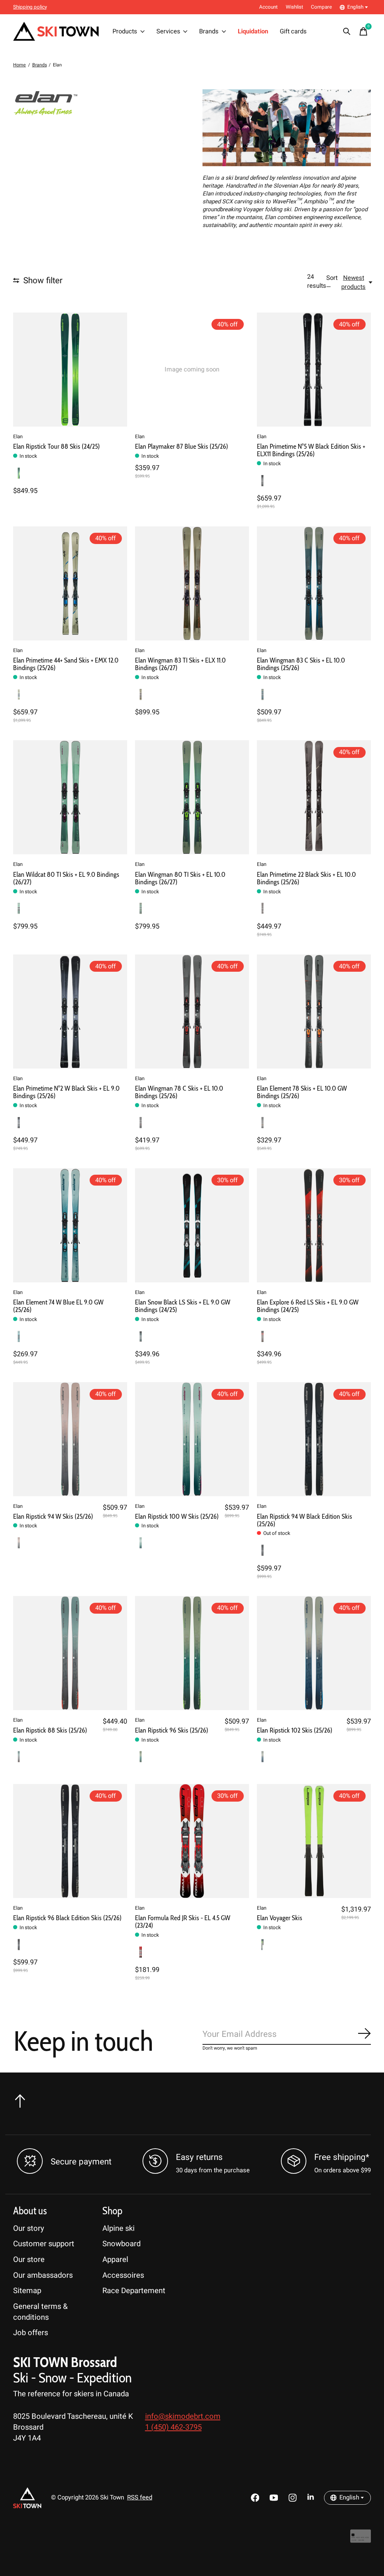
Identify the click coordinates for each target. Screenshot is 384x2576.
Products (125, 32)
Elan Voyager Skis (280, 1918)
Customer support (44, 2244)
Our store (29, 2260)
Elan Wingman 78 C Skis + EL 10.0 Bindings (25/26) (179, 1092)
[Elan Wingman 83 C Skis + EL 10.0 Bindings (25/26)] (314, 583)
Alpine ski (118, 2228)
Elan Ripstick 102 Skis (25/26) (295, 1730)
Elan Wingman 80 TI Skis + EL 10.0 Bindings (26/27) (180, 878)
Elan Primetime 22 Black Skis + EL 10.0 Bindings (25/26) (306, 878)
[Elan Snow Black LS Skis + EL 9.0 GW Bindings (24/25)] (192, 1225)
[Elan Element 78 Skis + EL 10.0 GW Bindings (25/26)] (314, 1011)
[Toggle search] (347, 32)
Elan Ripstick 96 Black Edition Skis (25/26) (67, 1918)
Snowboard (121, 2244)
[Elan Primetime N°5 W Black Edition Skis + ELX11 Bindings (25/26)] (314, 370)
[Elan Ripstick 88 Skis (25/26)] (70, 1653)
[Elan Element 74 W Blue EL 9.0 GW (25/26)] (70, 1225)
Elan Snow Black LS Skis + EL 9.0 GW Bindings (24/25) (183, 1306)
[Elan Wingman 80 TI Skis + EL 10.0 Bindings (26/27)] (192, 797)
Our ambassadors (43, 2275)
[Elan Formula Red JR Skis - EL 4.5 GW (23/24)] (192, 1841)
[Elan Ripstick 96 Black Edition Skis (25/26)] (70, 1841)
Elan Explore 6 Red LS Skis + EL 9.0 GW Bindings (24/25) (308, 1306)
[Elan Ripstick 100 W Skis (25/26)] (192, 1439)
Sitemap (27, 2291)
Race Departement (134, 2291)
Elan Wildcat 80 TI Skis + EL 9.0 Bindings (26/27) (66, 878)
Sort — (332, 283)
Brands (209, 32)
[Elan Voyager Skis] (314, 1841)
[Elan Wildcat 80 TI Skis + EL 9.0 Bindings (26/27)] (70, 797)
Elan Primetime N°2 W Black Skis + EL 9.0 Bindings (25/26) (66, 1092)
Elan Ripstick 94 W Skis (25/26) (53, 1516)
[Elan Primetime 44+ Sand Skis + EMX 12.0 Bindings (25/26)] (70, 583)
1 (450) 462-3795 (173, 2427)
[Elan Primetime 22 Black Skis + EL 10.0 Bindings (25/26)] (314, 797)
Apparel (115, 2260)
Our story (29, 2228)
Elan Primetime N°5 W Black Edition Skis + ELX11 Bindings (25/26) (311, 450)
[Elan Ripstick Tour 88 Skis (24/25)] (70, 370)
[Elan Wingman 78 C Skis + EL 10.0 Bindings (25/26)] (192, 1011)
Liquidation (253, 32)
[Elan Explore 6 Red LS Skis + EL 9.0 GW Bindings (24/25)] (314, 1225)
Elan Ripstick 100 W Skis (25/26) (177, 1516)
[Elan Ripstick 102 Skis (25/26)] (314, 1653)
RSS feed (140, 2498)
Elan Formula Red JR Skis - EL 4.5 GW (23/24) (183, 1921)
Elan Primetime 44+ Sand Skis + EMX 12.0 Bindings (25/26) (66, 664)
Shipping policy (30, 7)
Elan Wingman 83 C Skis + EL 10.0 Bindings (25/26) (301, 664)
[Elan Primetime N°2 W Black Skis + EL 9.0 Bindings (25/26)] (70, 1011)
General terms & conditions (40, 2312)
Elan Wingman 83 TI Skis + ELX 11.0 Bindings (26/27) (180, 664)
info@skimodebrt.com (183, 2416)
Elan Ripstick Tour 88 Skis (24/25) (56, 446)
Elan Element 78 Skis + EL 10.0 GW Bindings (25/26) (302, 1092)
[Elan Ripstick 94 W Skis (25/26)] (70, 1439)
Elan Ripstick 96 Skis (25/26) (172, 1730)
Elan (18, 437)
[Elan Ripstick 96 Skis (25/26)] (192, 1653)
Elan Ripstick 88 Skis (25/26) (50, 1730)
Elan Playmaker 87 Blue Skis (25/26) (181, 446)
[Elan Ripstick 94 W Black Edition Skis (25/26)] (314, 1439)
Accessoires (123, 2275)
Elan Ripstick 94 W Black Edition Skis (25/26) (304, 1520)
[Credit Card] (361, 2540)
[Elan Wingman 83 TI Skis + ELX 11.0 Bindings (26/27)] (192, 583)
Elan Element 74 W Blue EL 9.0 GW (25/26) (58, 1306)
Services (168, 32)
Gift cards (293, 32)
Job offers (31, 2333)
